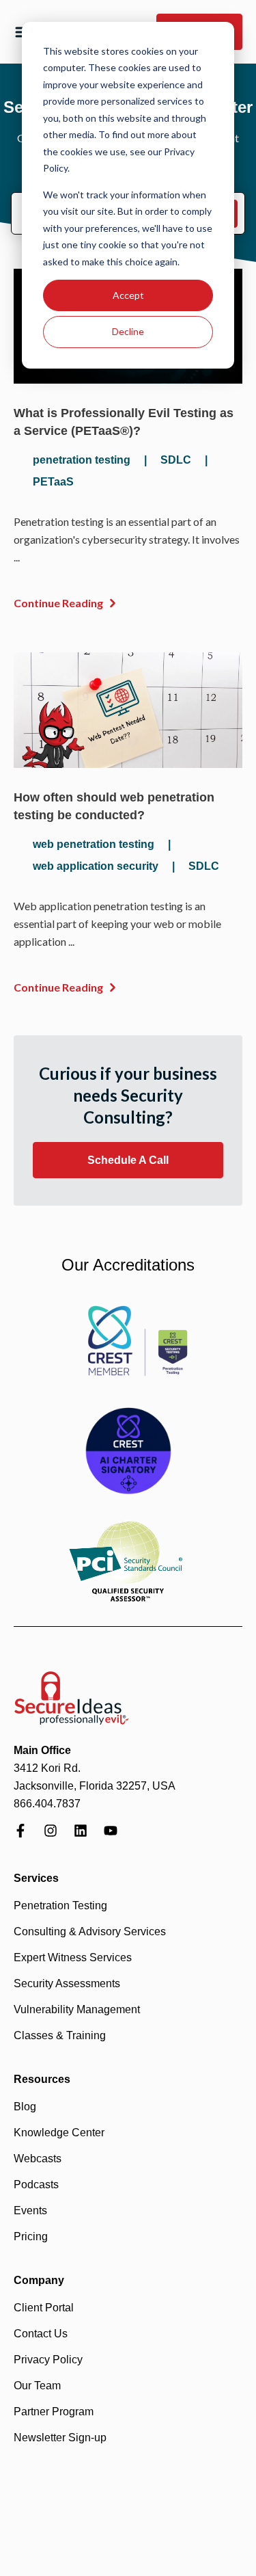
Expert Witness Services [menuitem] (73, 1957)
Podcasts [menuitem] (36, 2185)
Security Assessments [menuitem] (67, 1983)
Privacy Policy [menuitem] (48, 2360)
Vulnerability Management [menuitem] (77, 2009)
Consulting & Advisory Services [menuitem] (90, 1931)
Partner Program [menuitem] (54, 2412)
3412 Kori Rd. (47, 1768)
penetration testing (82, 460)
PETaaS (53, 482)
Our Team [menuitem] (37, 2386)
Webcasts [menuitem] (38, 2159)
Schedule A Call (128, 1160)
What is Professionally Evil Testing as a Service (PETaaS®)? (124, 422)
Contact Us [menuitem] (41, 2334)
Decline (128, 331)
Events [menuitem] (30, 2210)
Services (36, 1878)
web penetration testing (94, 844)
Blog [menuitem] (25, 2107)
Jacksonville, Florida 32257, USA (95, 1786)
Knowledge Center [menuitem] (59, 2133)
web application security (96, 866)
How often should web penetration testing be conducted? (114, 806)
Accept (128, 295)
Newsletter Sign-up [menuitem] (60, 2438)
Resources (42, 2079)
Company (39, 2280)
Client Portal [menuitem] (44, 2308)
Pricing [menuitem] (31, 2236)
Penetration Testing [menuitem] (60, 1906)
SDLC (176, 460)
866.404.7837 (47, 1804)
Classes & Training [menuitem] (60, 2035)
